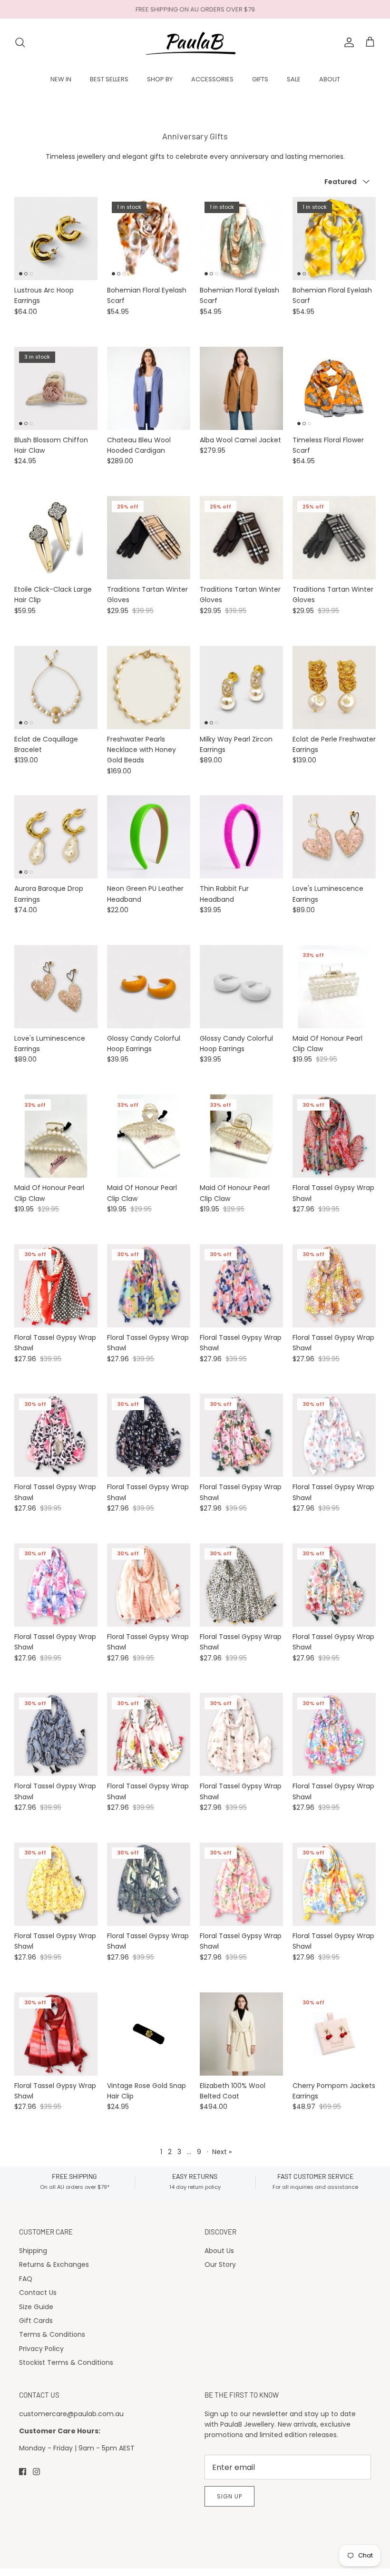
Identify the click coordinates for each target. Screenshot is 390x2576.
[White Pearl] (241, 987)
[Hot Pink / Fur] (241, 837)
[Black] (149, 2034)
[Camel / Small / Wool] (241, 388)
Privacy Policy (41, 2349)
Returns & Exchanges (54, 2264)
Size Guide (36, 2307)
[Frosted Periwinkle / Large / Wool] (149, 388)
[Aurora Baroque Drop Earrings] (56, 837)
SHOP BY (160, 79)
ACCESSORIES (212, 79)
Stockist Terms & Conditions (66, 2362)
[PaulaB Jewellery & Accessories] (195, 42)
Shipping (33, 2251)
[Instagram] (36, 2472)
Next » (222, 2152)
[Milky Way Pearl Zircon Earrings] (241, 688)
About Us (219, 2251)
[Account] (347, 42)
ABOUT (330, 79)
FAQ (26, 2279)
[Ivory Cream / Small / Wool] (241, 2034)
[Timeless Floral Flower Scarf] (334, 388)
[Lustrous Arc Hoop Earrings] (56, 239)
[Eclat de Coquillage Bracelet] (56, 688)
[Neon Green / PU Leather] (149, 837)
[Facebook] (23, 2472)
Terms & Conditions (52, 2334)
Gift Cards (36, 2321)
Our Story (220, 2264)
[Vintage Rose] (334, 837)
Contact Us (38, 2293)
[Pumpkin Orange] (149, 987)
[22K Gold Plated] (334, 688)
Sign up (229, 2496)
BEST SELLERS (109, 79)
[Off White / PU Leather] (56, 538)
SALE (294, 79)
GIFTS (260, 79)
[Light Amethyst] (56, 987)
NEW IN (61, 79)
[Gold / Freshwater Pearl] (149, 688)
